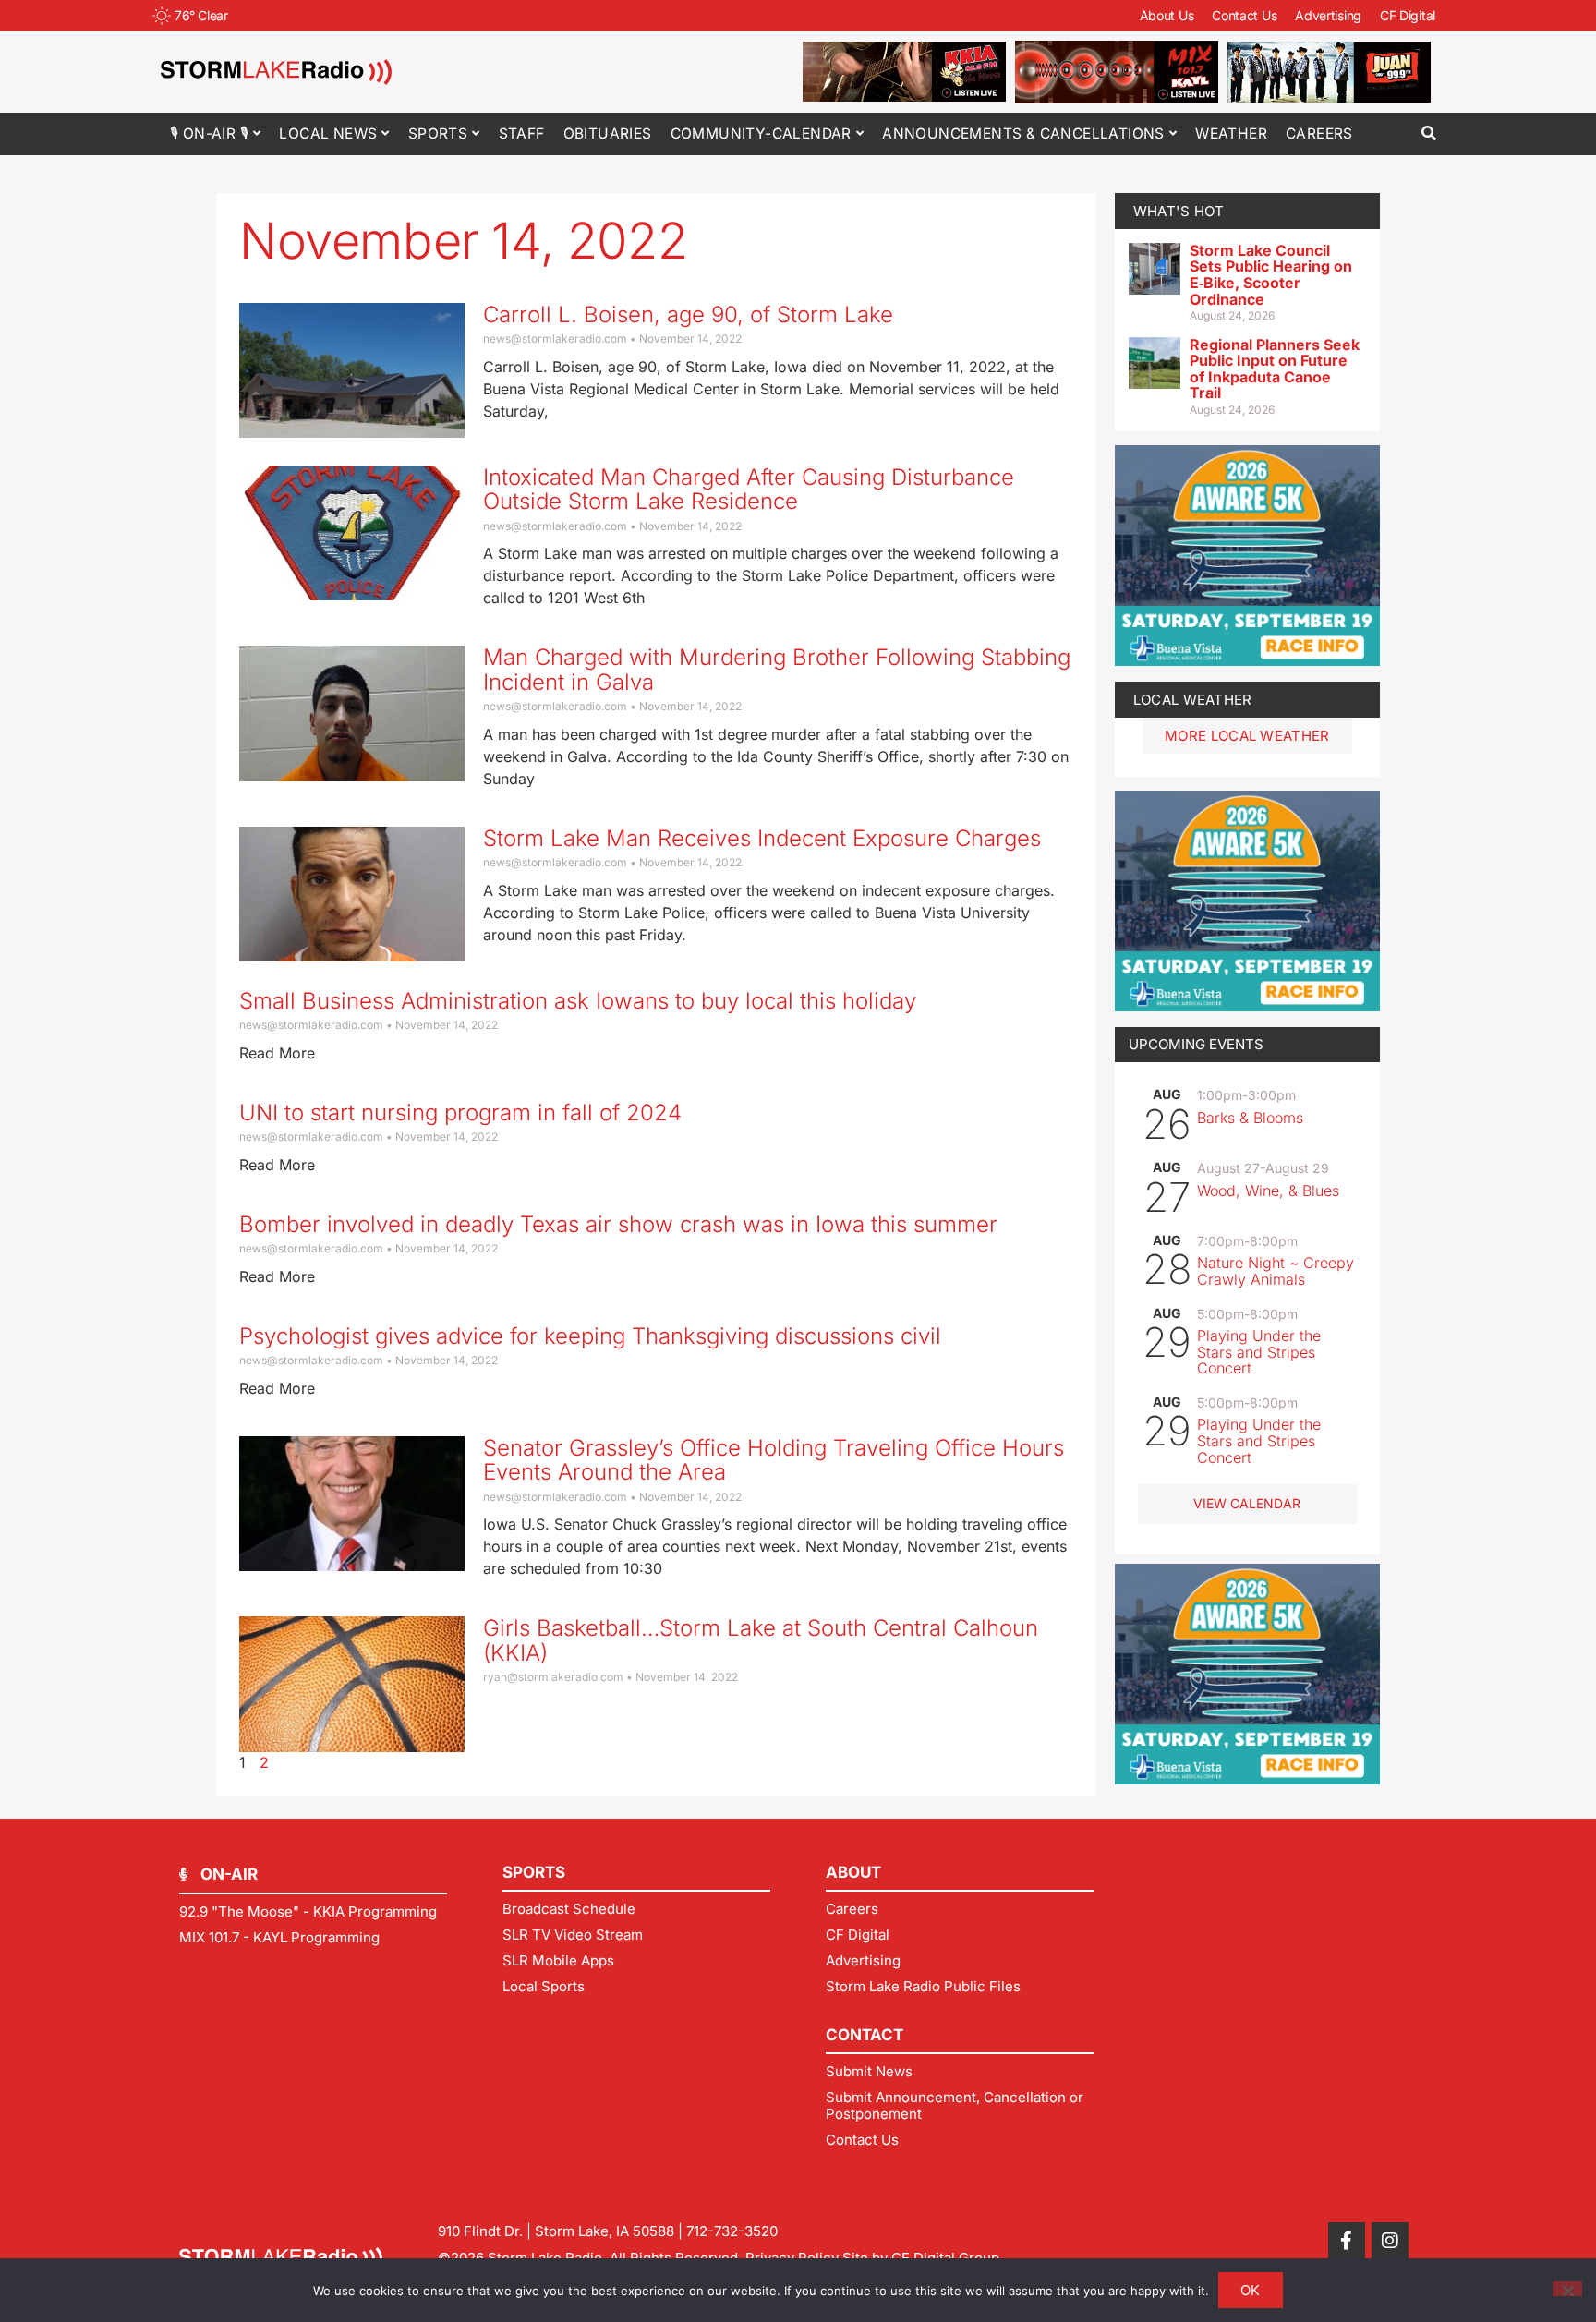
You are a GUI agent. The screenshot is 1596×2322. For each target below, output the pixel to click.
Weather (1231, 133)
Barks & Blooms (1250, 1118)
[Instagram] (1390, 2241)
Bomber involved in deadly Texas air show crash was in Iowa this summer (618, 1224)
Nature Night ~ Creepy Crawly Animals (1276, 1271)
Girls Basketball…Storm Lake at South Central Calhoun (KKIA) (761, 1640)
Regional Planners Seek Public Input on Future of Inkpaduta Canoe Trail (1275, 369)
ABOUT (853, 1872)
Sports (438, 133)
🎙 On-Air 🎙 (209, 133)
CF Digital (1408, 15)
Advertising (1328, 15)
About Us (1167, 15)
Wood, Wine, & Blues (1268, 1191)
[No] (1567, 2289)
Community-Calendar (761, 133)
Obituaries (608, 133)
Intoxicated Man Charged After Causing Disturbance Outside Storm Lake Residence (749, 489)
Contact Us (1244, 15)
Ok (1251, 2290)
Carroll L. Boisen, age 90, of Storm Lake (688, 314)
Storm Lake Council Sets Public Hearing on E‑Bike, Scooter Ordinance (1271, 275)
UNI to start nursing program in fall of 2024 (460, 1113)
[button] (1428, 133)
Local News (328, 133)
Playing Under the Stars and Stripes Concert (1259, 1352)
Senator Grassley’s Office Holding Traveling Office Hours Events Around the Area (774, 1460)
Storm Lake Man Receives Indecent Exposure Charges (762, 838)
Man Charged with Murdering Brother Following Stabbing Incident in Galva (777, 669)
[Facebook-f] (1347, 2241)
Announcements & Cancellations (1023, 133)
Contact (864, 2035)
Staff (522, 133)
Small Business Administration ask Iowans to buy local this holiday (578, 1001)
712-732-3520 (732, 2231)
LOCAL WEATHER (1193, 700)
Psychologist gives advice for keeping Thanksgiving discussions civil (590, 1336)
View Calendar (1247, 1503)
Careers (1319, 133)
